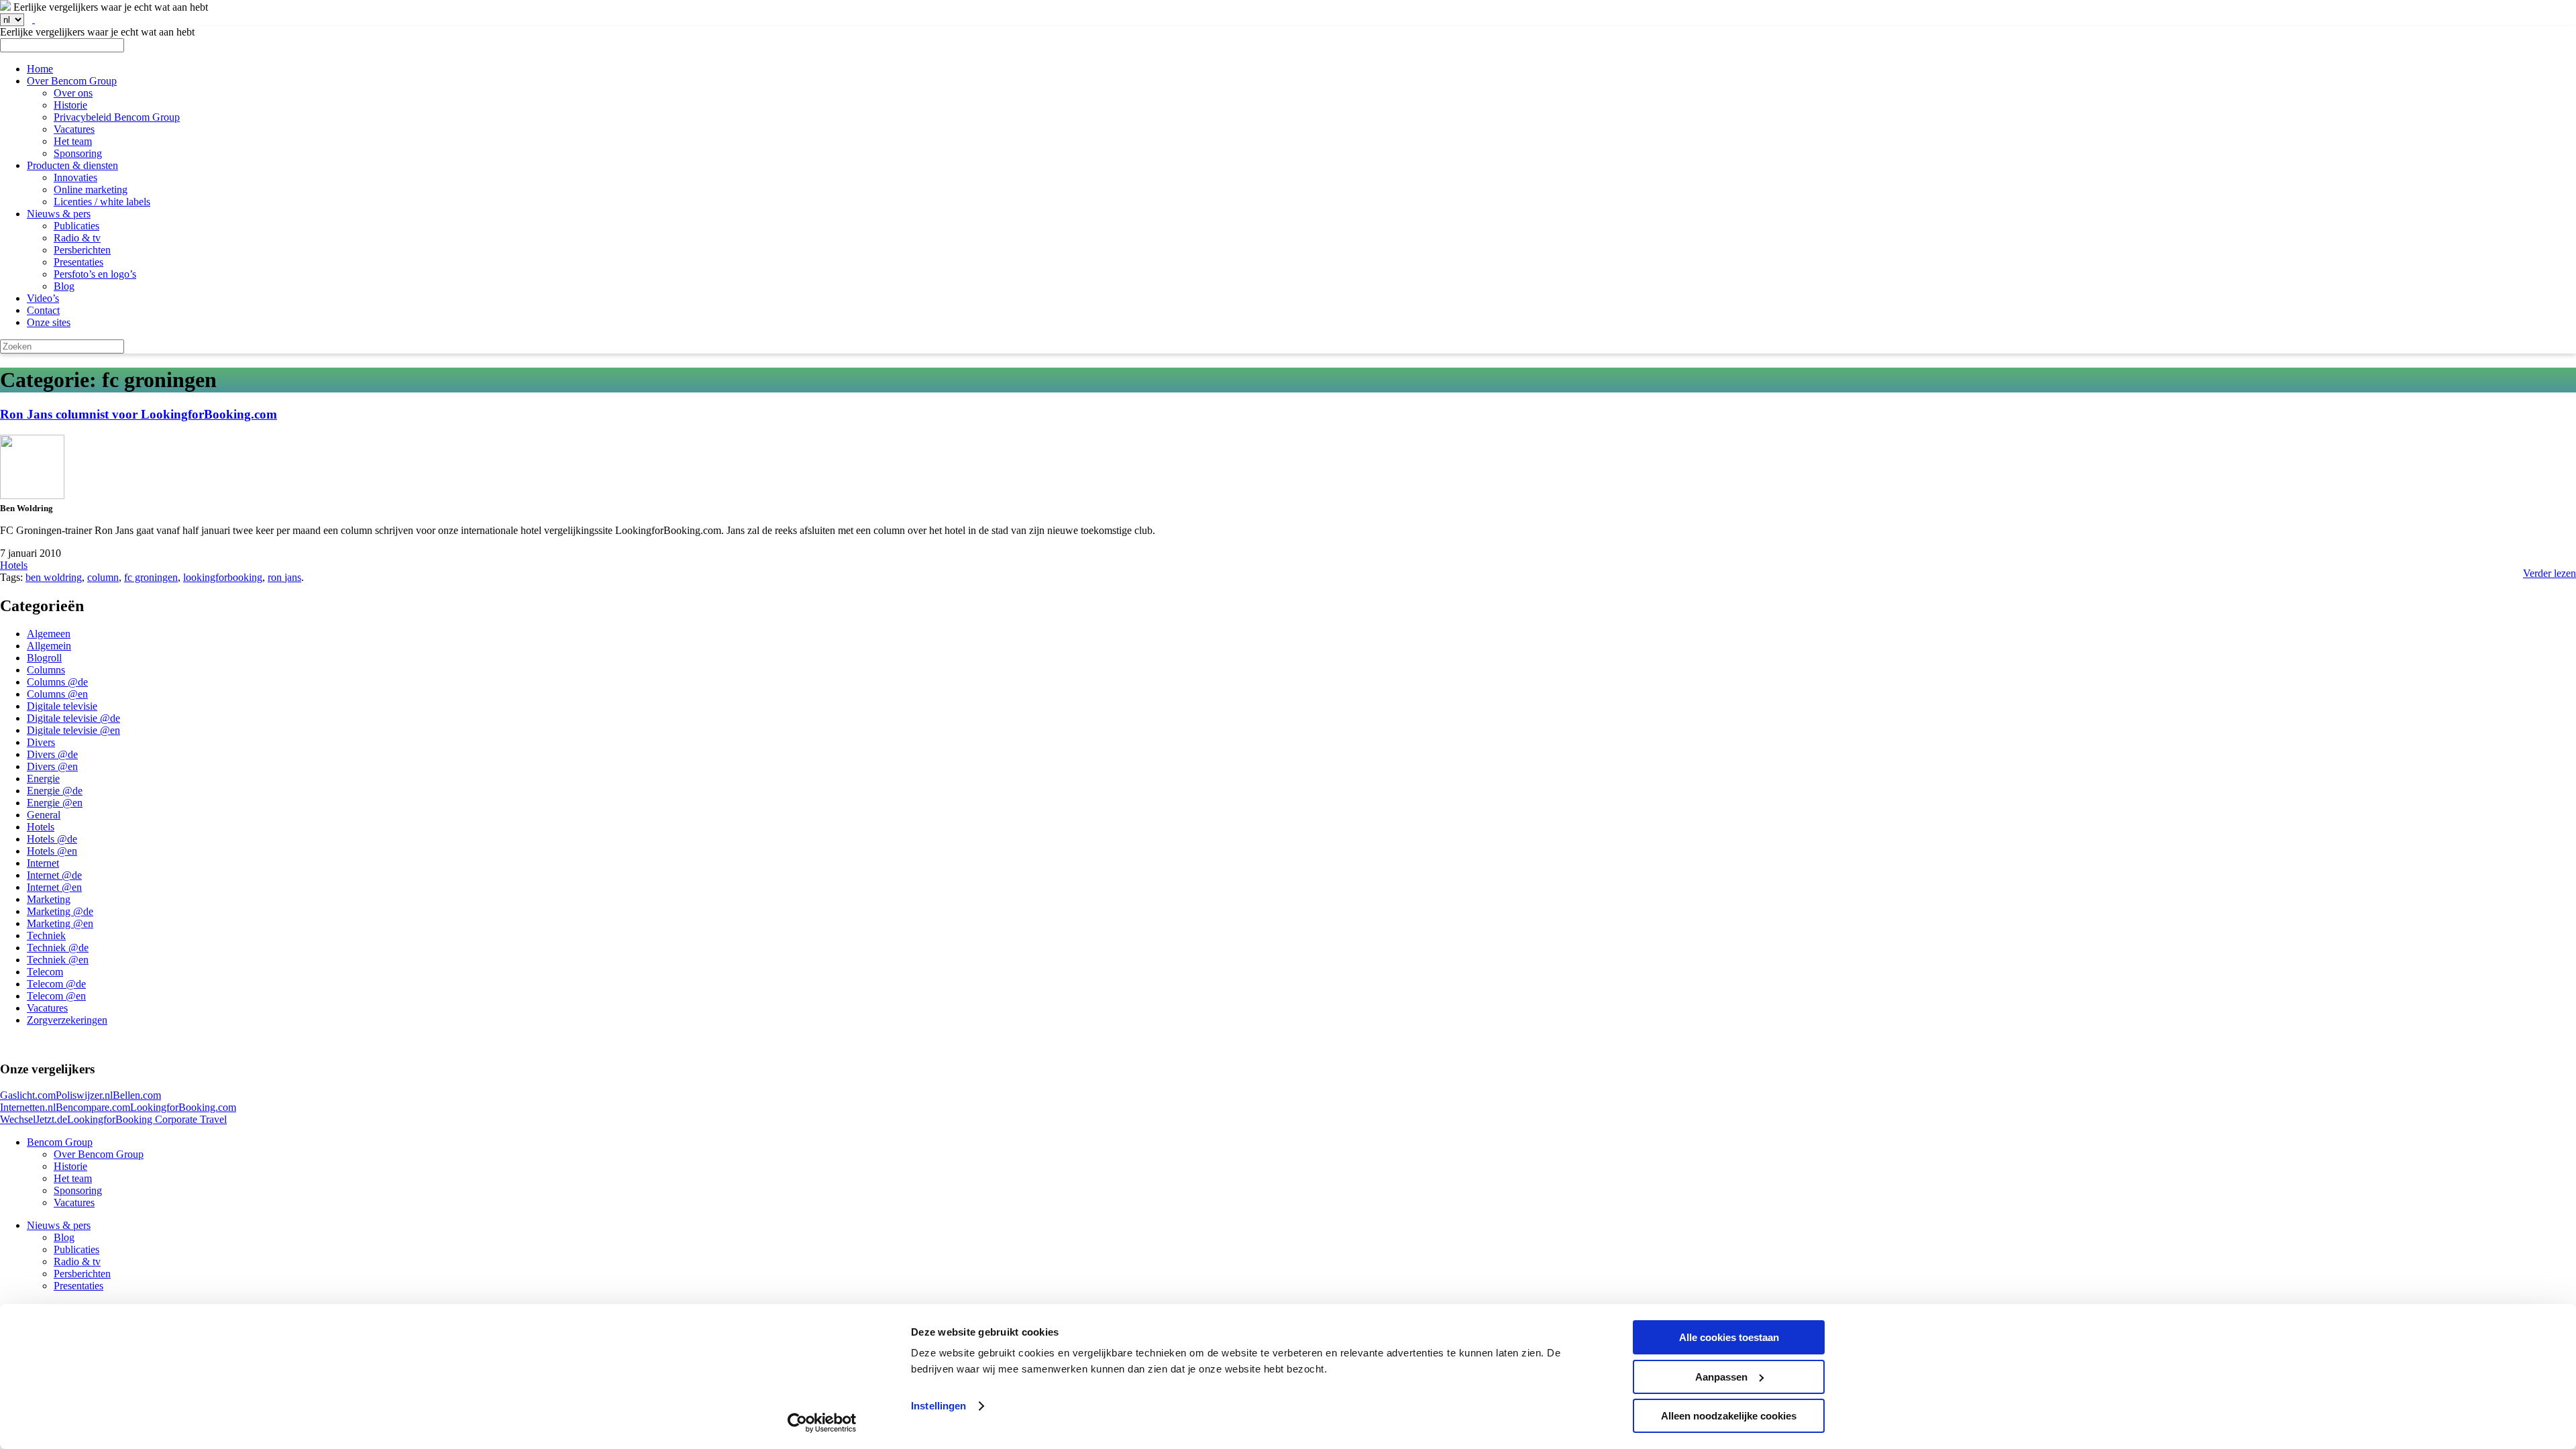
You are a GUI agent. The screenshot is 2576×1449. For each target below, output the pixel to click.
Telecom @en (56, 996)
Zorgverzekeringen (67, 1020)
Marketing (49, 899)
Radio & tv (77, 238)
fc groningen (151, 577)
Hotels (14, 565)
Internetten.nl (28, 1107)
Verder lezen (2550, 573)
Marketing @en (60, 923)
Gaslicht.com (28, 1095)
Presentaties (78, 262)
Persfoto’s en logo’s (95, 274)
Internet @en (54, 887)
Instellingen (938, 1406)
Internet (43, 863)
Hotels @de (52, 839)
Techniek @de (58, 948)
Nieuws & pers (59, 214)
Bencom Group (60, 1142)
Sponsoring (78, 153)
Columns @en (57, 694)
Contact (43, 310)
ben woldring (54, 577)
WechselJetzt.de (34, 1119)
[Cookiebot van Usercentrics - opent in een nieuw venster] (822, 1423)
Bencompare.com (93, 1107)
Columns (46, 670)
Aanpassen (1721, 1377)
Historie (70, 105)
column (103, 577)
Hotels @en (52, 851)
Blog (64, 286)
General (44, 815)
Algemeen (49, 634)
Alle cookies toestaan (1729, 1337)
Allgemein (49, 646)
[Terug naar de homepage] (5, 7)
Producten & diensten (72, 165)
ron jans (284, 577)
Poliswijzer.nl (84, 1095)
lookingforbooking (223, 577)
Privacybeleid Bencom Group (117, 117)
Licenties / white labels (102, 202)
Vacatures (74, 129)
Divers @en (52, 766)
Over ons (73, 93)
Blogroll (44, 658)
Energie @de (55, 791)
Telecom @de (56, 984)
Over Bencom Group (72, 81)
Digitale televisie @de (73, 718)
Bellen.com (137, 1095)
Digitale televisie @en (73, 730)
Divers (41, 742)
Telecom (45, 972)
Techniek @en (58, 960)
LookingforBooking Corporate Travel (147, 1119)
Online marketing (91, 190)
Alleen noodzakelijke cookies (1729, 1416)
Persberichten (82, 250)
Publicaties (76, 226)
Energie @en (55, 803)
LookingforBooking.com (183, 1107)
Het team (73, 141)
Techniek (46, 935)
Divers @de (52, 754)
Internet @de (54, 875)
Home (40, 69)
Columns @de (57, 682)
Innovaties (75, 177)
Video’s (43, 298)
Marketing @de (60, 911)
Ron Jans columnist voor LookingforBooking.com (139, 414)
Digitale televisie (62, 706)
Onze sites (49, 322)
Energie (43, 779)
